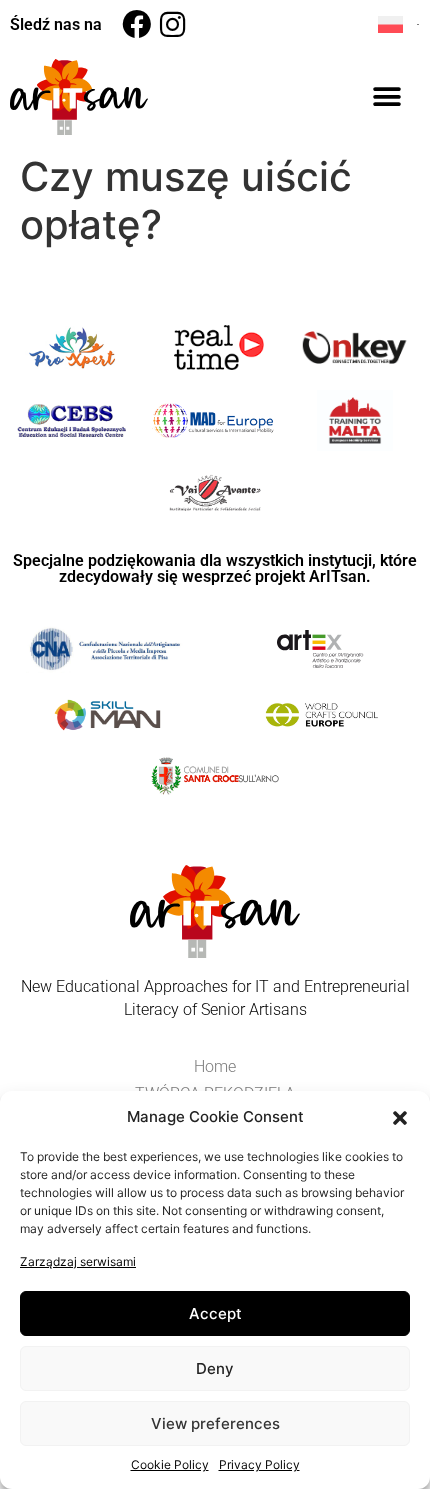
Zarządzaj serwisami (78, 1261)
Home (215, 1066)
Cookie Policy (170, 1464)
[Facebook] (136, 24)
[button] (400, 1117)
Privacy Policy (259, 1464)
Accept (215, 1313)
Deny (215, 1368)
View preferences (215, 1423)
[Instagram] (172, 24)
